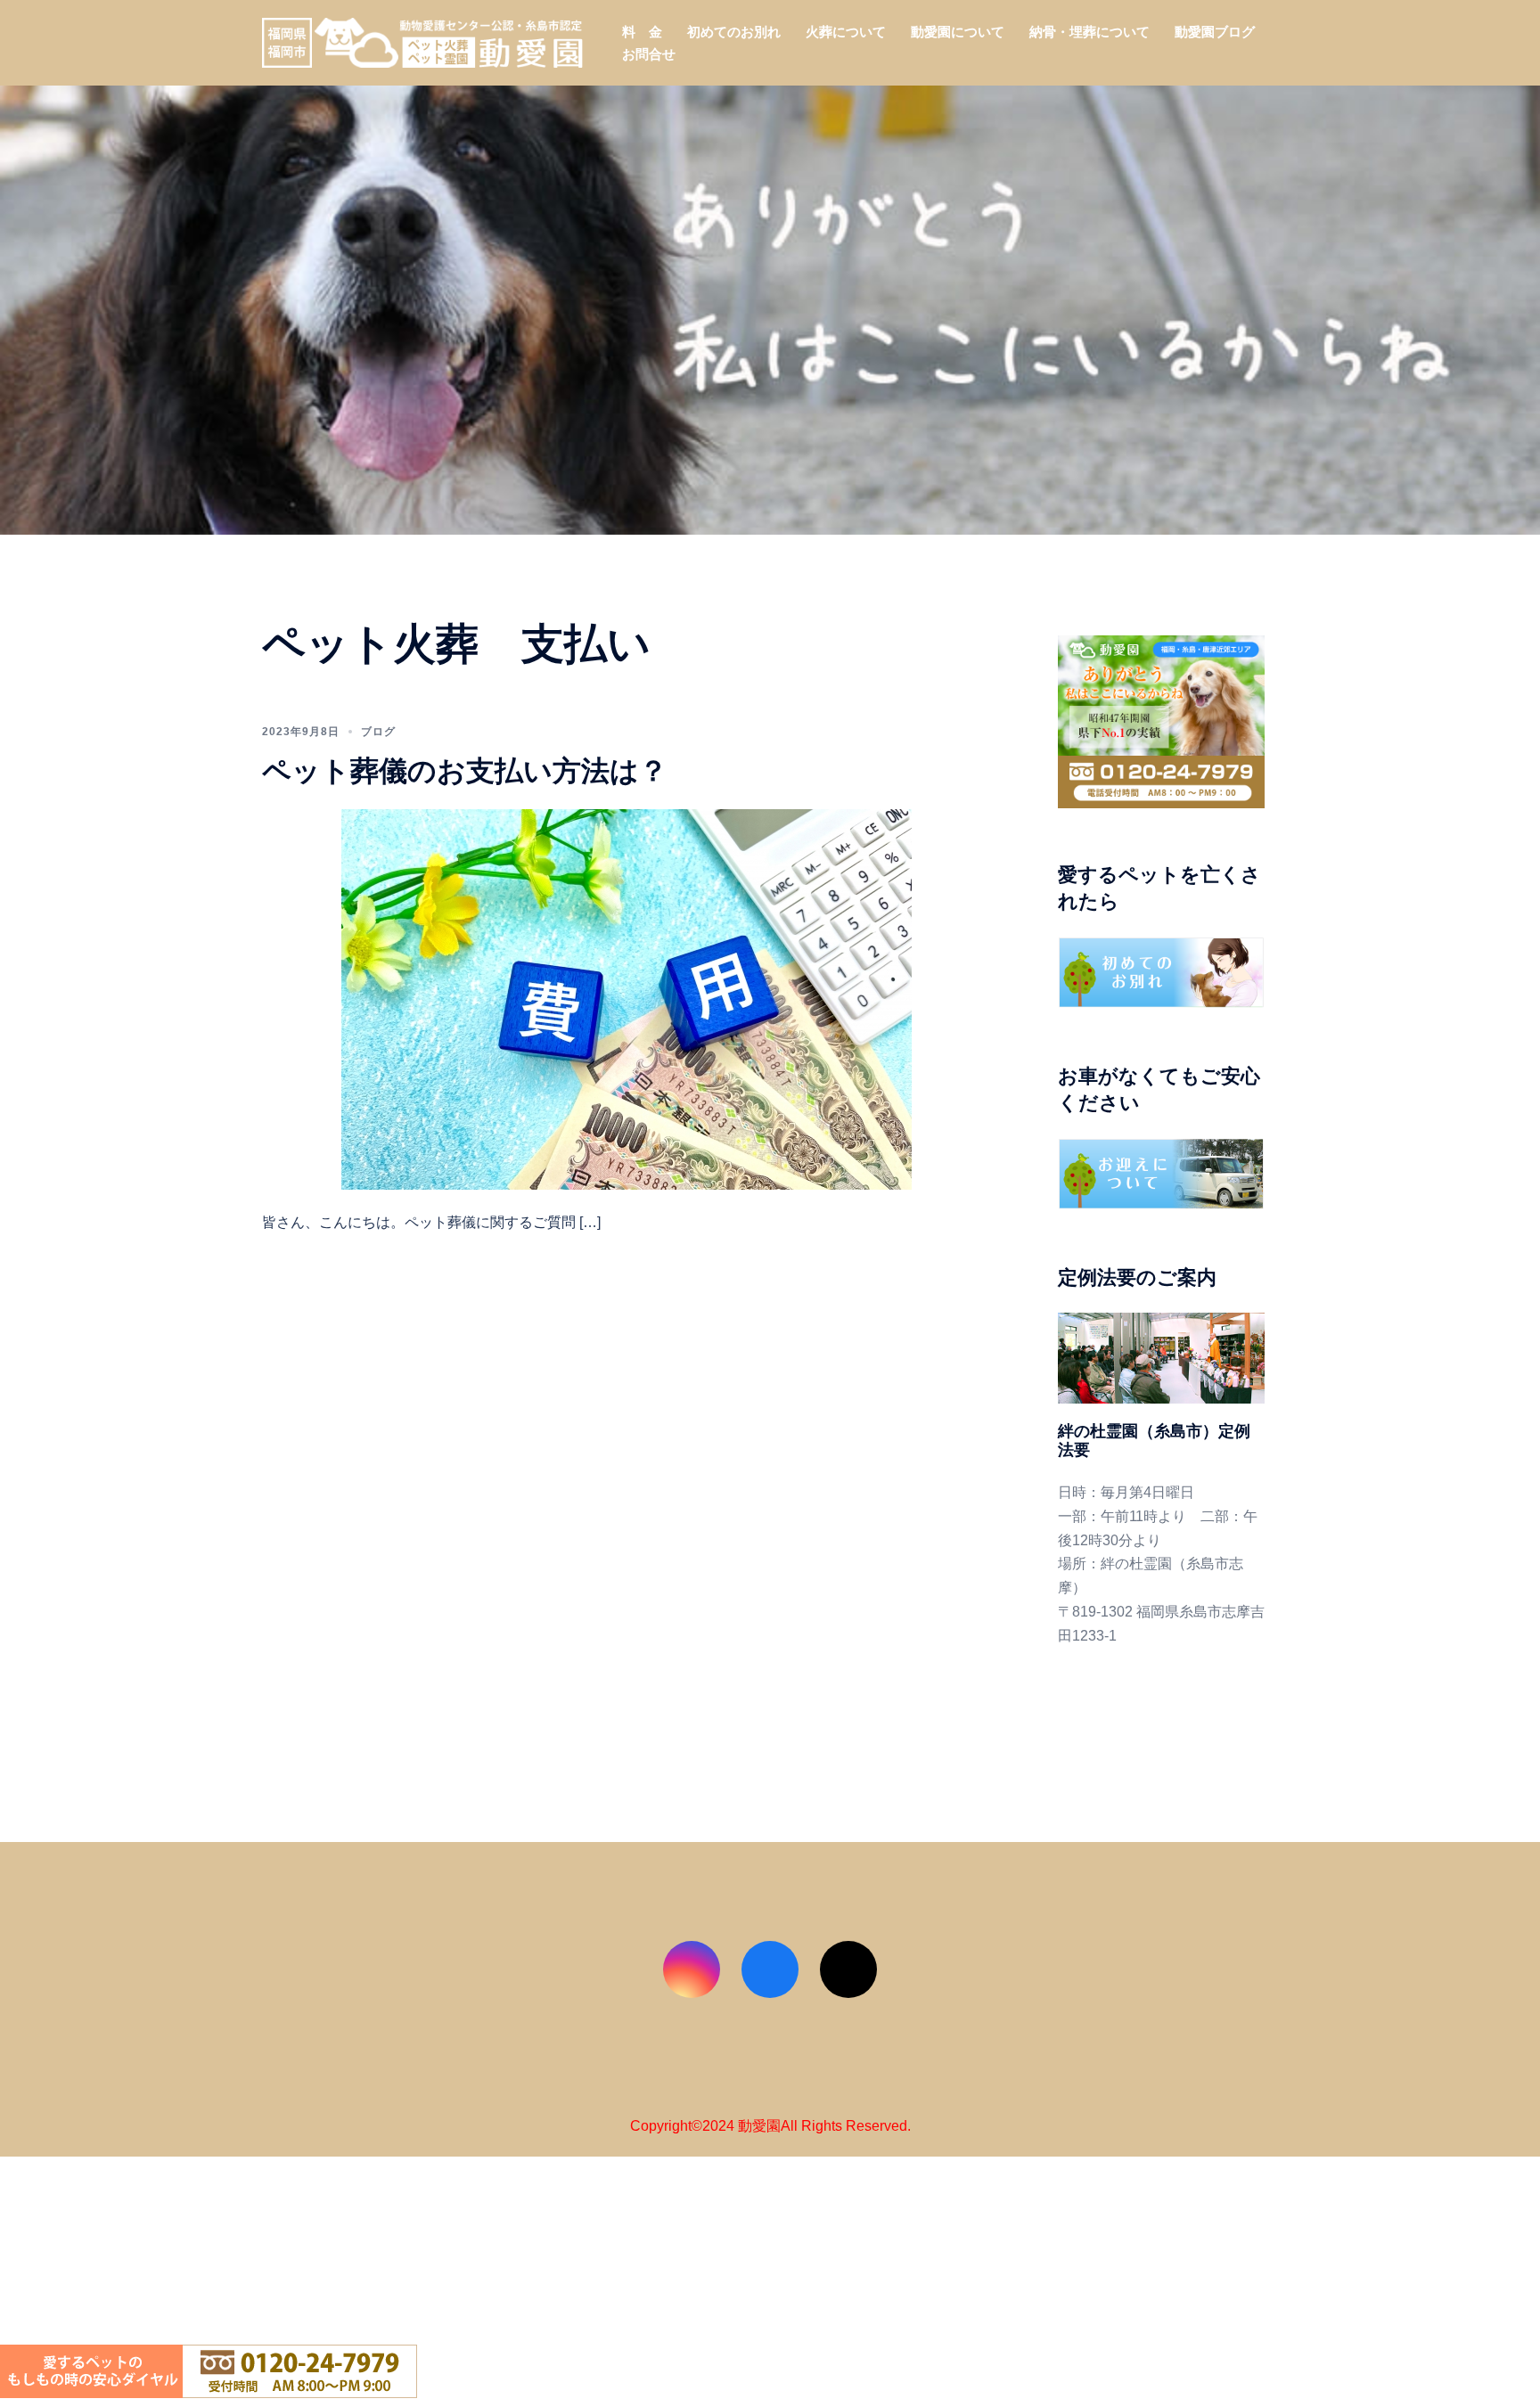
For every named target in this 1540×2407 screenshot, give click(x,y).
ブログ (378, 732)
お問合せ (649, 54)
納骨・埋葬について (1089, 32)
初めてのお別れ (734, 32)
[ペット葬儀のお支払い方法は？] (627, 999)
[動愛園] (422, 41)
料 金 (642, 32)
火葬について (846, 32)
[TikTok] (848, 1969)
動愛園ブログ (1215, 32)
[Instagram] (692, 1969)
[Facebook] (770, 1969)
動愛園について (958, 32)
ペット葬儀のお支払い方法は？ (465, 770)
